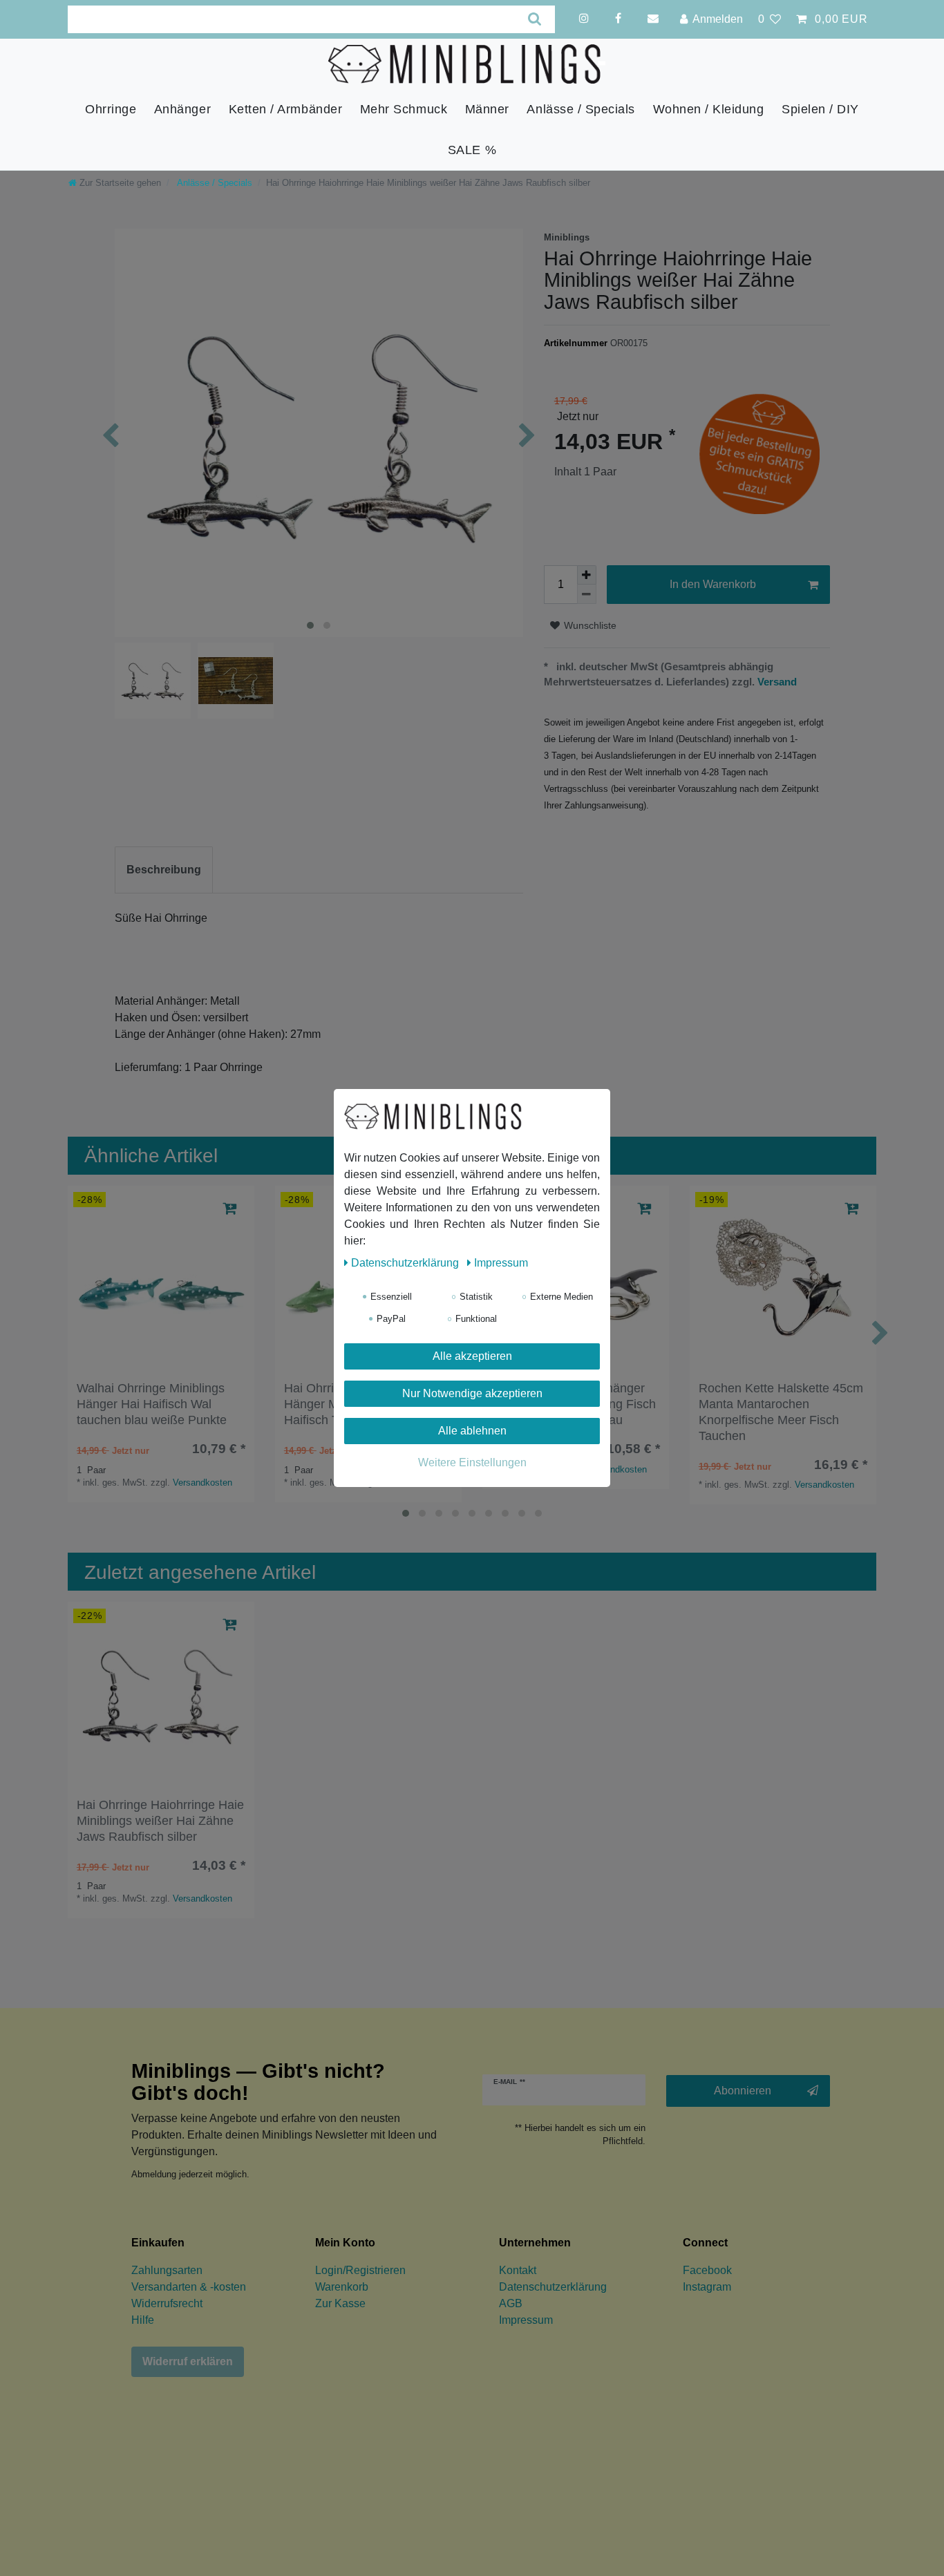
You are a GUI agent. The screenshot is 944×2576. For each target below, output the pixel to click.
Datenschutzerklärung (553, 2287)
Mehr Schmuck (404, 110)
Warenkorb (342, 2287)
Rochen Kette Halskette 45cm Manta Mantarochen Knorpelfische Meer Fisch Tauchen (781, 1412)
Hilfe (143, 2320)
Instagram (707, 2287)
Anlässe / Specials (581, 110)
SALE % (472, 150)
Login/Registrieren (360, 2270)
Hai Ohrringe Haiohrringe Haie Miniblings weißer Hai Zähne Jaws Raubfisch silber (160, 1821)
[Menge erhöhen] (587, 575)
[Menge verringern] (587, 594)
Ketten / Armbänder (286, 110)
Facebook (707, 2270)
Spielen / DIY (820, 110)
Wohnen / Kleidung (709, 110)
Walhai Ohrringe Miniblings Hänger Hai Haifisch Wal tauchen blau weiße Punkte (152, 1404)
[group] (161, 1279)
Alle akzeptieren (472, 1356)
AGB (511, 2303)
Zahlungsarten (167, 2270)
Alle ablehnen (472, 1431)
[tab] (164, 870)
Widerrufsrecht (167, 2303)
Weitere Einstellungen (472, 1462)
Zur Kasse (340, 2303)
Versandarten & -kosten (189, 2287)
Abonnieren (743, 2091)
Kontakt (518, 2270)
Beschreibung (164, 870)
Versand (776, 682)
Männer (487, 110)
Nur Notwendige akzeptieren (472, 1393)
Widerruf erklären (188, 2361)
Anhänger (182, 110)
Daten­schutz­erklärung (406, 1263)
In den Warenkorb (713, 584)
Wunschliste (589, 625)
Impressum (526, 2320)
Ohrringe (111, 110)
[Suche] (535, 19)
